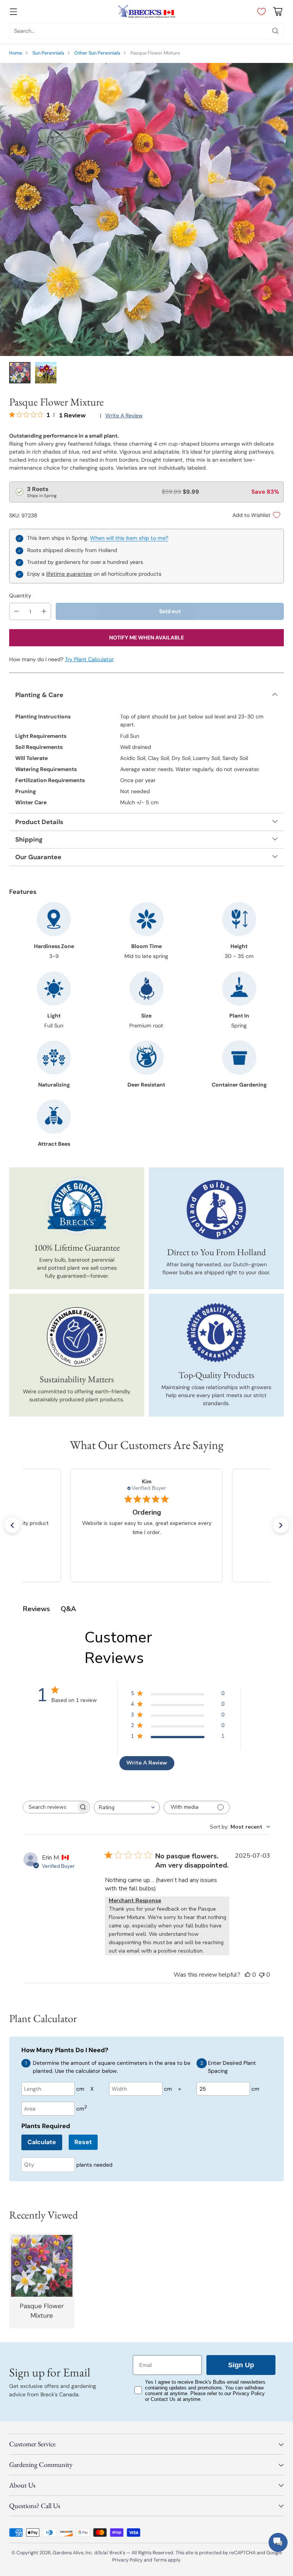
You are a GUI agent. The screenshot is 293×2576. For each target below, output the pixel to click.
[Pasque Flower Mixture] (146, 209)
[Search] (275, 31)
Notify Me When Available (146, 638)
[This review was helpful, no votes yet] (248, 1975)
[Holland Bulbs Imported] (216, 1210)
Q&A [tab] (68, 1609)
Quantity (20, 596)
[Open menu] (13, 12)
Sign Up (241, 2365)
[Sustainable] (77, 1337)
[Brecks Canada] (146, 11)
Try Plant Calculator (89, 659)
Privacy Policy (127, 2560)
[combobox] (127, 1807)
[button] (12, 1525)
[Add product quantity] (44, 611)
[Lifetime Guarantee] (77, 1206)
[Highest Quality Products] (216, 1333)
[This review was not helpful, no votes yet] (262, 1975)
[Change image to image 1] (20, 373)
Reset (83, 2142)
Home (16, 53)
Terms (161, 2560)
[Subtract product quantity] (16, 611)
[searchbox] (50, 1807)
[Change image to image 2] (46, 373)
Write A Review (147, 1763)
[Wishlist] (260, 11)
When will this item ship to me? (129, 538)
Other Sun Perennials (97, 53)
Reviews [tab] (36, 1609)
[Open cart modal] (278, 12)
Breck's (117, 2553)
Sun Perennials (48, 53)
